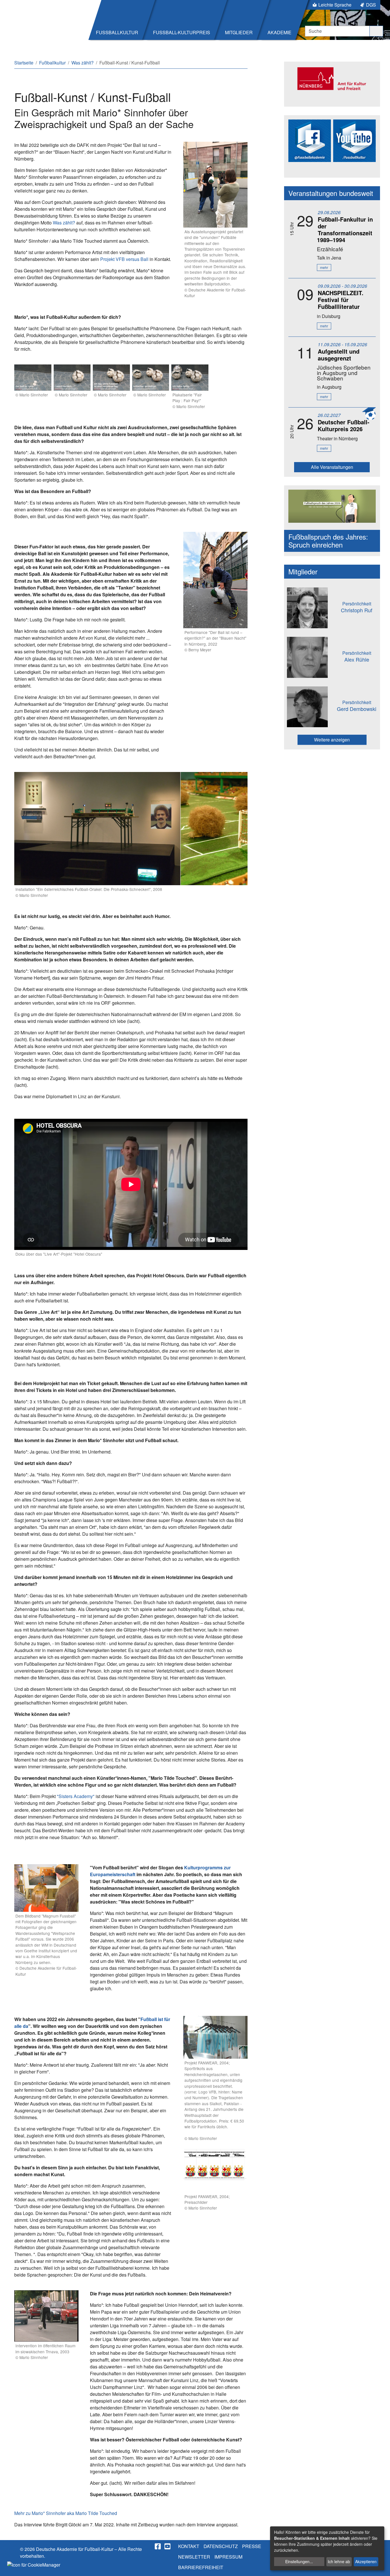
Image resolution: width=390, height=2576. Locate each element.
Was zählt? (65, 223)
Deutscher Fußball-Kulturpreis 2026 (344, 425)
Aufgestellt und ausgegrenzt (339, 355)
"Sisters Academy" (76, 1796)
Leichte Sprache (335, 5)
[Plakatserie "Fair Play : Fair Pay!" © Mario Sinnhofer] (190, 378)
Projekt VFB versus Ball (124, 259)
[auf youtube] (168, 2546)
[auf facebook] (158, 2546)
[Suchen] (376, 31)
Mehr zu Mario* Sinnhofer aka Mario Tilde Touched (66, 2513)
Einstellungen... (299, 2561)
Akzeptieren (366, 2561)
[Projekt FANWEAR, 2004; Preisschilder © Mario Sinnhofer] (215, 2170)
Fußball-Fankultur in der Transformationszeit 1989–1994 (345, 229)
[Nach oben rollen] (380, 2566)
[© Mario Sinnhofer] (33, 378)
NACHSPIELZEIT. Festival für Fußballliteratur (341, 300)
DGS (371, 5)
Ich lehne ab (339, 2561)
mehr (324, 267)
